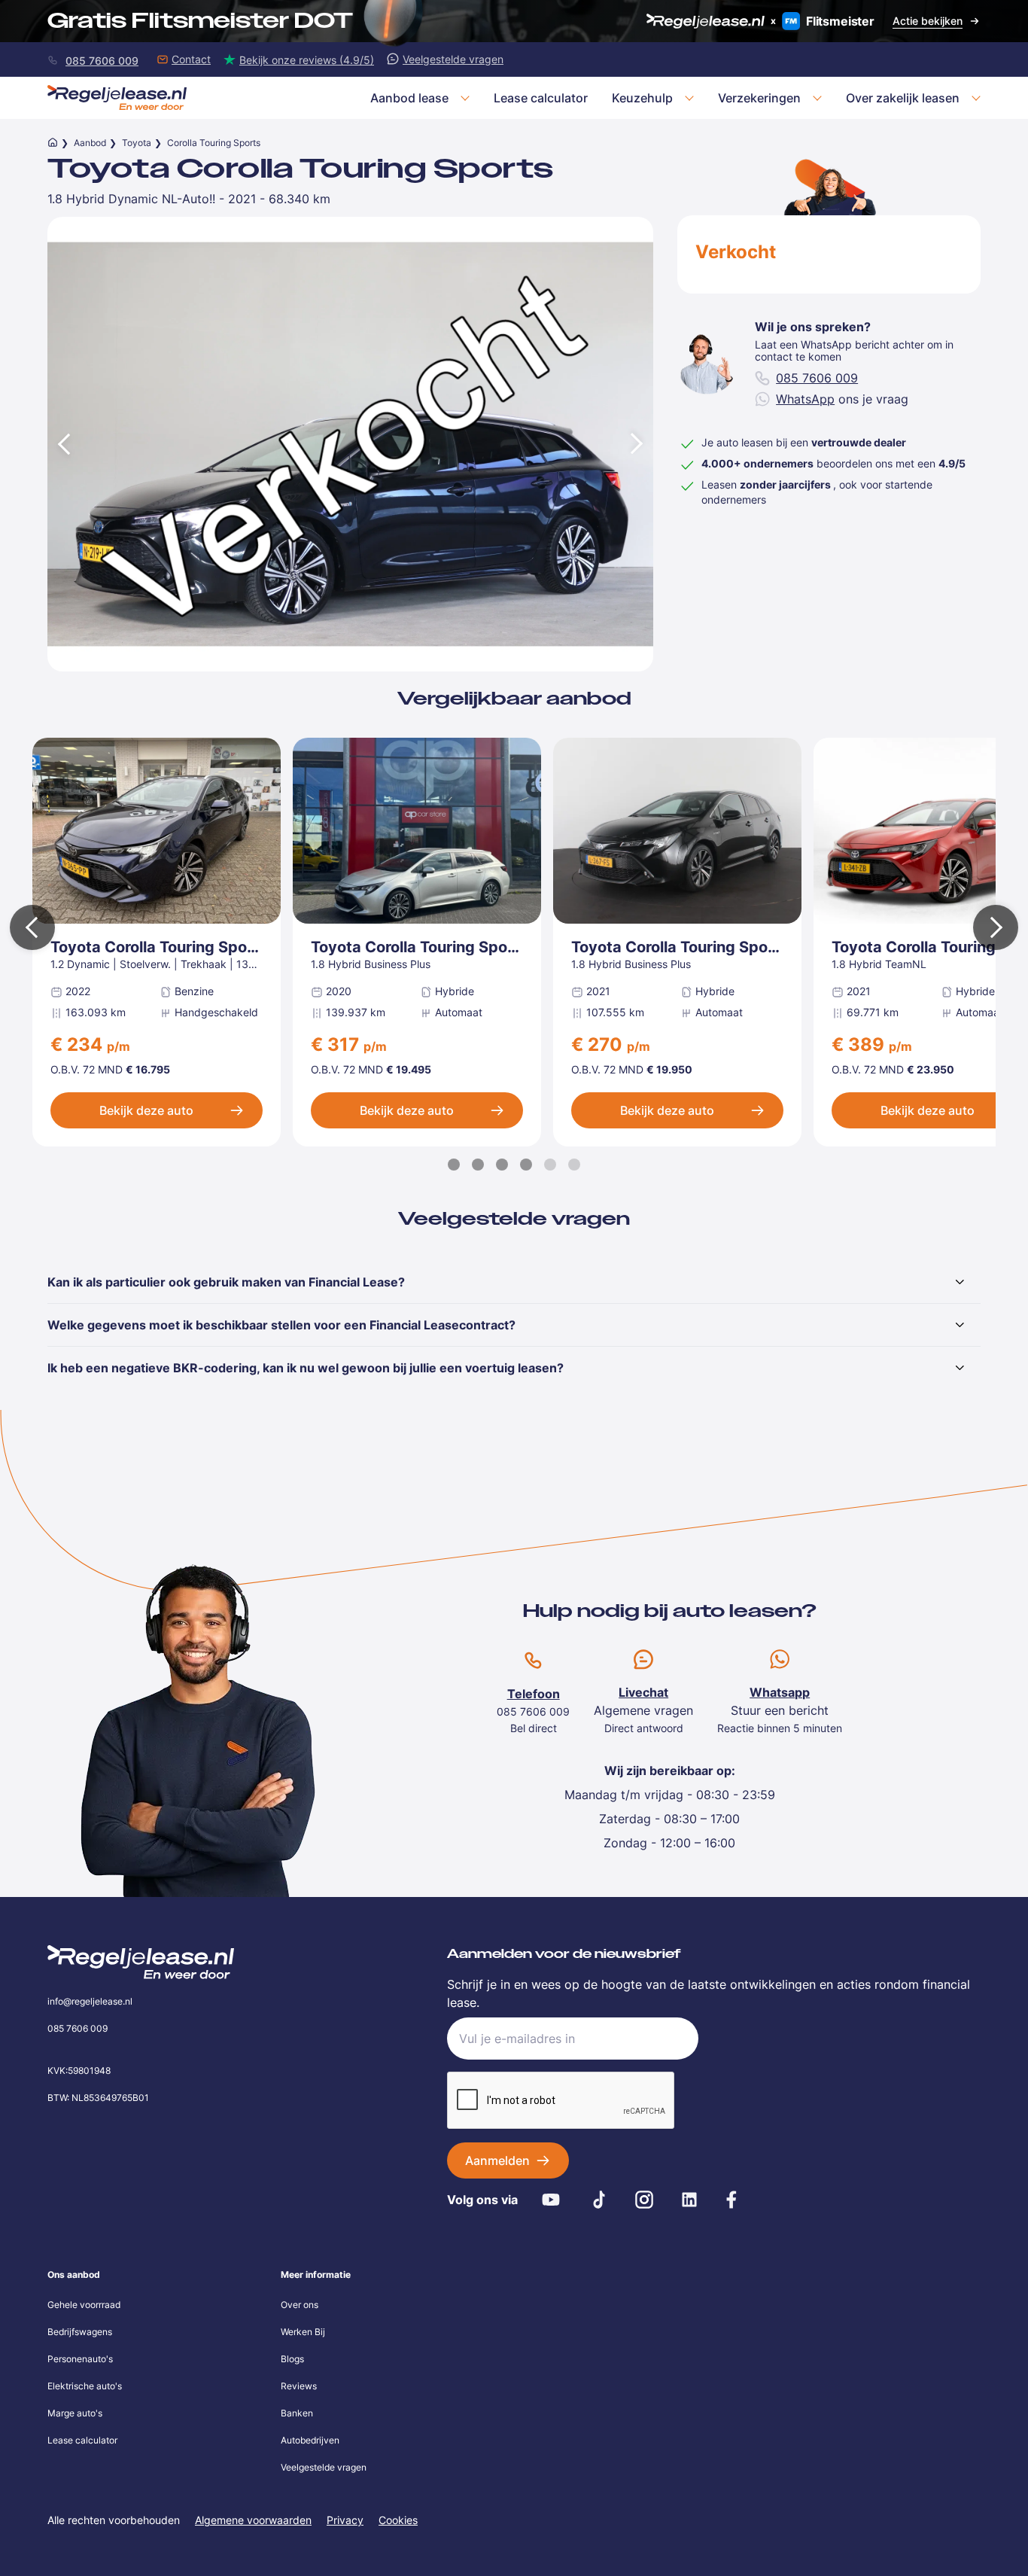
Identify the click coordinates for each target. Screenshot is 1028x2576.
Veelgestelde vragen (324, 2467)
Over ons (300, 2305)
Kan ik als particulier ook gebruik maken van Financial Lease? (226, 1282)
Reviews (299, 2386)
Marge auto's (75, 2413)
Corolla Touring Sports (214, 143)
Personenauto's (80, 2359)
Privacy (345, 2520)
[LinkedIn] (689, 2200)
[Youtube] (551, 2200)
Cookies (398, 2520)
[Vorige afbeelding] (62, 444)
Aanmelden (497, 2160)
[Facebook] (731, 2200)
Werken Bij (303, 2332)
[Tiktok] (599, 2200)
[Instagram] (644, 2200)
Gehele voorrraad (84, 2305)
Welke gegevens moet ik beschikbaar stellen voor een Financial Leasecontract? (281, 1325)
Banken (297, 2413)
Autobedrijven (310, 2440)
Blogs (292, 2359)
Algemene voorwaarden (253, 2520)
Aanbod (90, 143)
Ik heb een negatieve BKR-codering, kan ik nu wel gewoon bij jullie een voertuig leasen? (306, 1368)
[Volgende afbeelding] (638, 444)
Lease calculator (82, 2440)
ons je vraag (842, 399)
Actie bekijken (928, 21)
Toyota (137, 143)
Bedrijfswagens (80, 2332)
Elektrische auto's (85, 2386)
